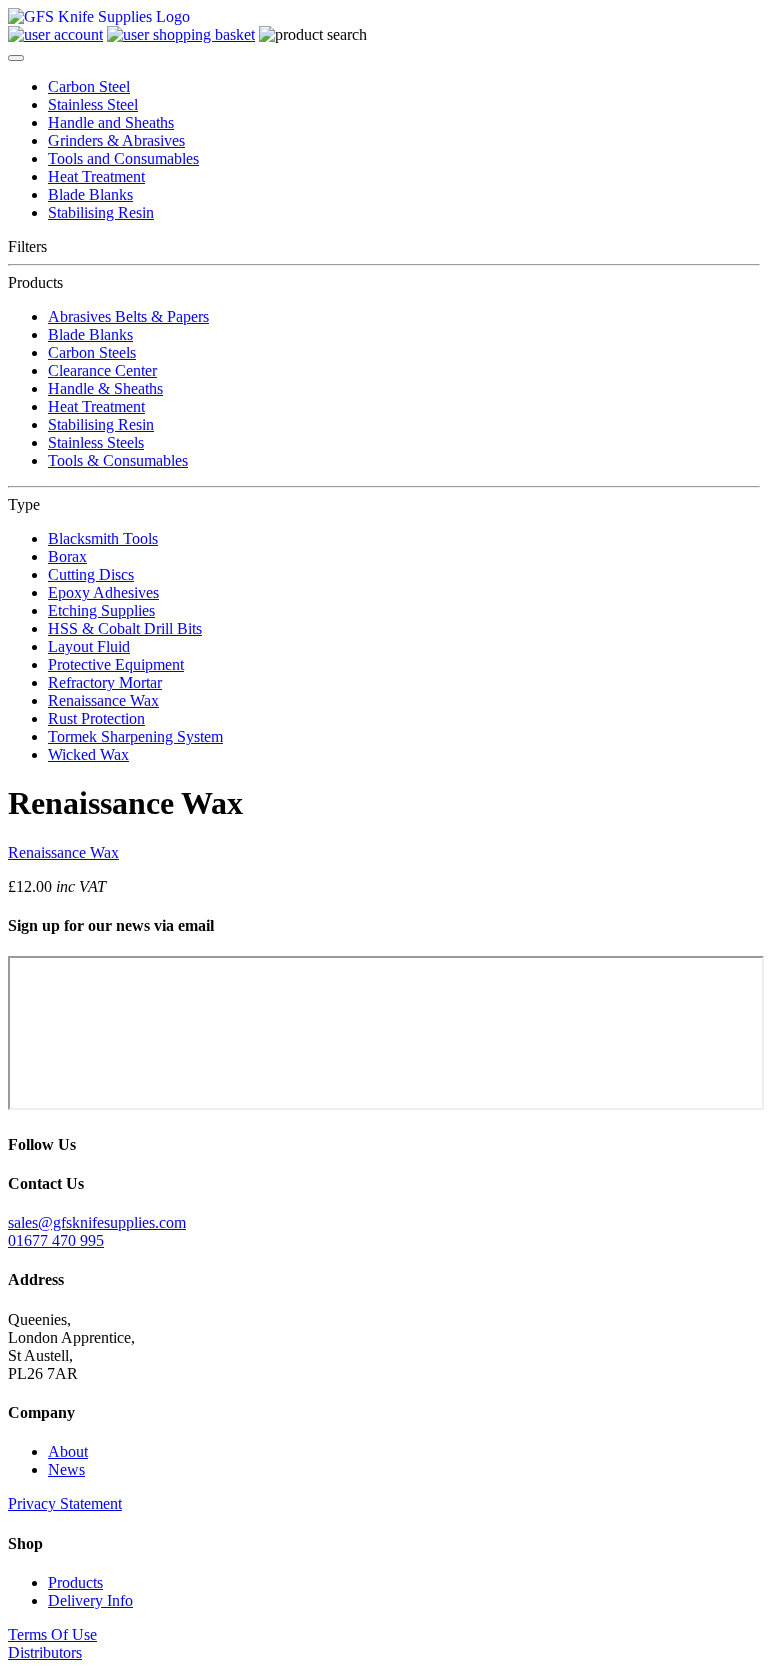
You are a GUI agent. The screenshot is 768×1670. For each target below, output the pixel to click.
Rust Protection (96, 718)
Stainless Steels (96, 442)
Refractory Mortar (105, 682)
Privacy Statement (65, 1503)
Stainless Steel (93, 104)
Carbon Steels (92, 352)
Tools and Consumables (123, 158)
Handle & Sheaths (105, 388)
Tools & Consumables (118, 460)
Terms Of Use (52, 1634)
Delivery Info (90, 1600)
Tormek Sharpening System (135, 736)
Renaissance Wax (103, 700)
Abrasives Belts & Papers (128, 316)
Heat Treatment (96, 176)
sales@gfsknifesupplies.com (97, 1222)
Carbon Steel (89, 86)
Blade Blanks (90, 194)
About (68, 1451)
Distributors (45, 1652)
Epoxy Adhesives (103, 592)
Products (75, 1582)
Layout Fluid (89, 646)
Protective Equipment (116, 664)
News (66, 1469)
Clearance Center (102, 370)
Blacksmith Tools (103, 538)
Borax (67, 556)
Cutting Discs (91, 574)
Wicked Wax (88, 754)
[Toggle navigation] (16, 58)
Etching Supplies (101, 610)
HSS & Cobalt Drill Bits (125, 628)
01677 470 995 (56, 1240)
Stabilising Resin (101, 212)
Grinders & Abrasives (116, 140)
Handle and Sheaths (111, 122)
